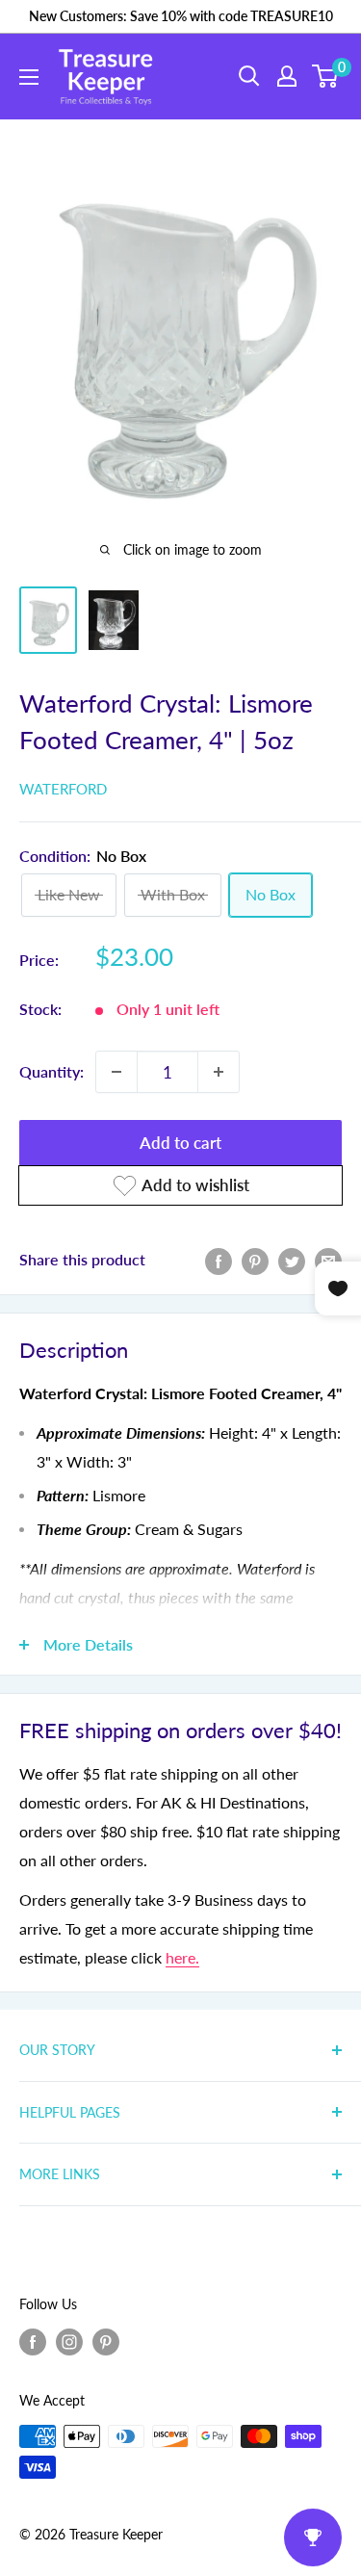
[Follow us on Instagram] (69, 2342)
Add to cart (180, 1143)
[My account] (287, 76)
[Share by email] (328, 1260)
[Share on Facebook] (219, 1260)
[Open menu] (29, 77)
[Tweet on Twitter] (292, 1260)
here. (182, 1957)
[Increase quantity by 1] (219, 1072)
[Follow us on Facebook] (33, 2342)
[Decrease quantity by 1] (116, 1072)
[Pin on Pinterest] (255, 1260)
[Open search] (249, 76)
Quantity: (52, 1071)
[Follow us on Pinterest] (106, 2342)
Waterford (63, 789)
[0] (326, 76)
